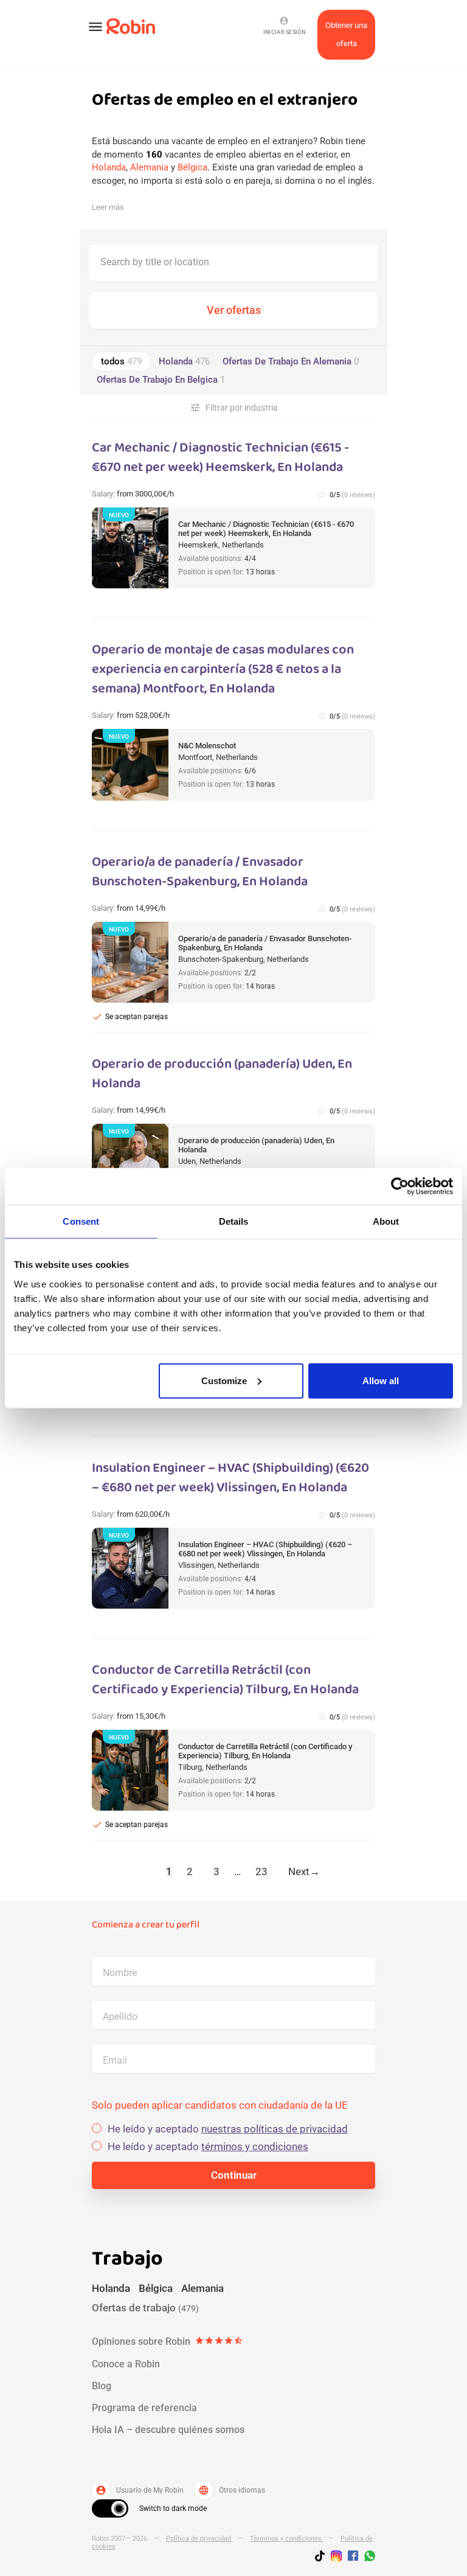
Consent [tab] (81, 1221)
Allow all (381, 1380)
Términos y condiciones (287, 2539)
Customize (224, 1380)
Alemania (149, 167)
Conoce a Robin (126, 2364)
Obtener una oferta (346, 34)
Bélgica (192, 167)
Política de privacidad (199, 2539)
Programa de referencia (144, 2408)
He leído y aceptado (228, 2129)
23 (261, 1871)
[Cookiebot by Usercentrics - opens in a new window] (400, 1186)
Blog (102, 2386)
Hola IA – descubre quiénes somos (168, 2430)
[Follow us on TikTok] (323, 2558)
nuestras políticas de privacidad (275, 2129)
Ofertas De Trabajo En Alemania (291, 361)
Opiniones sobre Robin (168, 2341)
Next (304, 1871)
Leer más (108, 207)
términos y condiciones (255, 2146)
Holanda (109, 167)
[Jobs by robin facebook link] (353, 2557)
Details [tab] (234, 1221)
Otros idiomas (232, 2490)
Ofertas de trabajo (145, 2308)
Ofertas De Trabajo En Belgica (161, 380)
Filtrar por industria (234, 408)
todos (121, 361)
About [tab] (386, 1221)
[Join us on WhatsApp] (367, 2558)
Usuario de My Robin (140, 2490)
